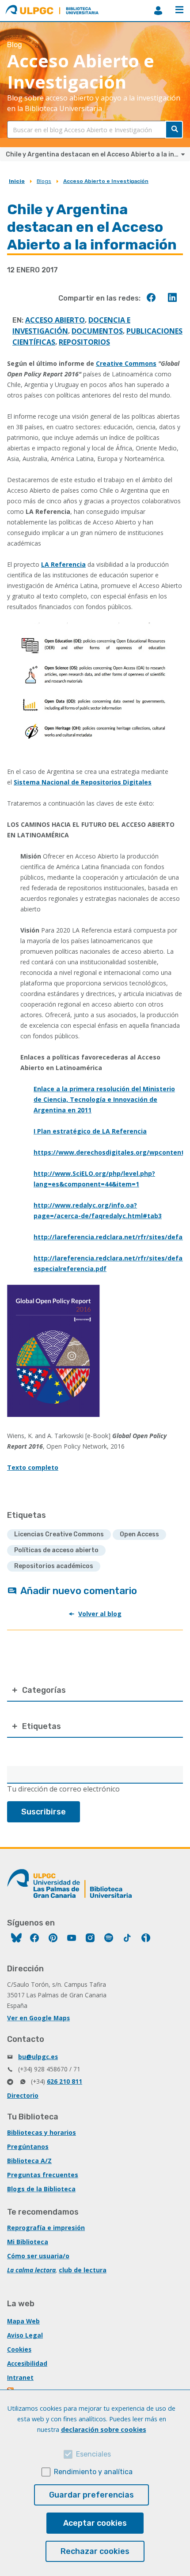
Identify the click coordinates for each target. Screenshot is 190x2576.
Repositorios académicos (54, 1566)
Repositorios (84, 342)
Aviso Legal (25, 2335)
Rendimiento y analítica (93, 2472)
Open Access (139, 1534)
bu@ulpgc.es (38, 2057)
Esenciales (93, 2454)
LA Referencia (63, 564)
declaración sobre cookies (104, 2429)
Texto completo (33, 1467)
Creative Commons (126, 363)
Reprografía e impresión (46, 2228)
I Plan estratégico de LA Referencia (90, 1131)
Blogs (44, 181)
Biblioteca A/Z (29, 2161)
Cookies (19, 2349)
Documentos (97, 331)
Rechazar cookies (95, 2551)
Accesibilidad (27, 2363)
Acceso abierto (55, 320)
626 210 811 (65, 2081)
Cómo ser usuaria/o (38, 2256)
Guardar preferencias (91, 2495)
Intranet (20, 2377)
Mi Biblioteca (28, 2242)
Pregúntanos (28, 2147)
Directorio (23, 2095)
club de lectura (83, 2270)
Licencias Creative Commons (59, 1534)
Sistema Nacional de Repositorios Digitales (83, 782)
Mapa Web (23, 2321)
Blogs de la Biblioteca (41, 2189)
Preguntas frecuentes (43, 2175)
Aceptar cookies (95, 2523)
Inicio (17, 181)
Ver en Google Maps (38, 2018)
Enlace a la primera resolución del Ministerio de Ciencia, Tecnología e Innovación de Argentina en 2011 (104, 1099)
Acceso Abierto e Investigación (106, 181)
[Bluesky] (16, 1939)
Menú (179, 11)
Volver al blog (100, 1614)
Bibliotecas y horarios (42, 2132)
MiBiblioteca (158, 11)
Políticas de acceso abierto (56, 1550)
